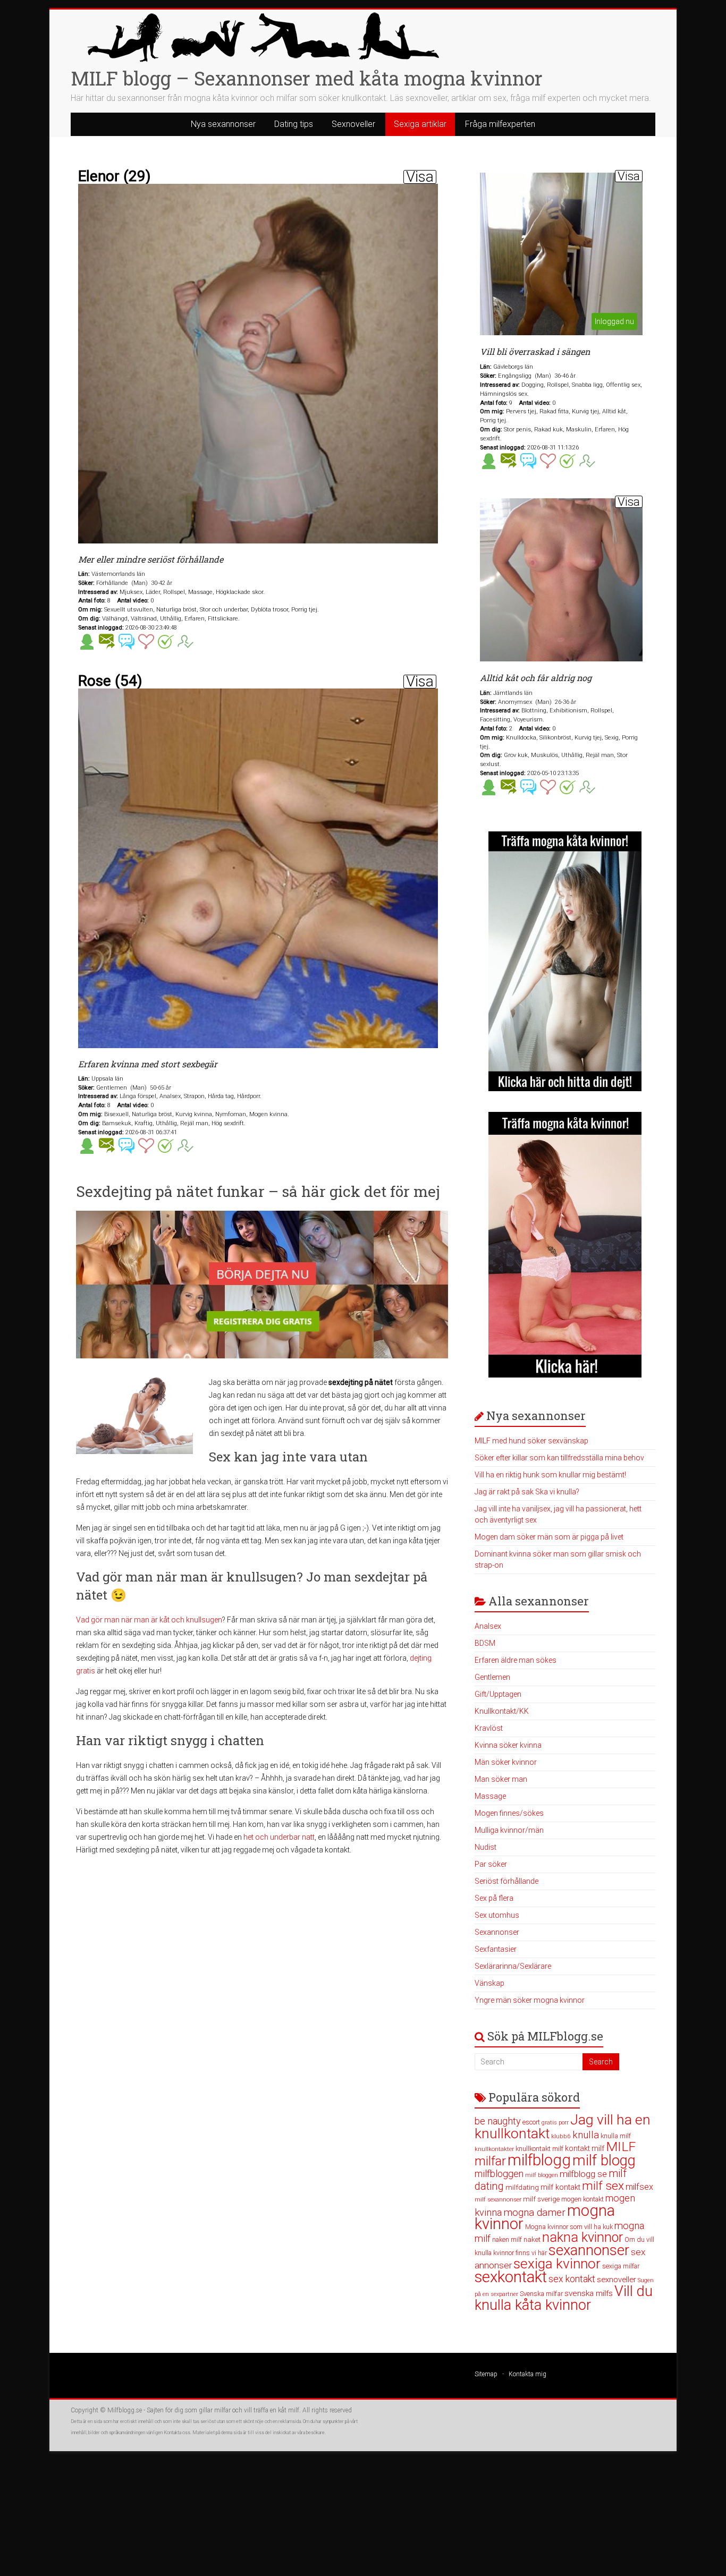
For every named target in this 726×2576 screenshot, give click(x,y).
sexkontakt (511, 2277)
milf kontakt (560, 2187)
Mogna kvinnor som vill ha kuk (569, 2227)
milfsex (639, 2187)
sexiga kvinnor (557, 2264)
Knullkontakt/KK (502, 1711)
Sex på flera (494, 1898)
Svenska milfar (541, 2294)
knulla (586, 2135)
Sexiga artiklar (420, 124)
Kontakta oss (177, 2433)
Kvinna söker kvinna (508, 1745)
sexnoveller (617, 2280)
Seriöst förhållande (506, 1881)
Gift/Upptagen (498, 1694)
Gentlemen (492, 1677)
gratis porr (555, 2123)
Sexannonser (497, 1932)
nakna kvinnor (583, 2237)
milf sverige (541, 2199)
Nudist (486, 1847)
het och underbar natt (279, 1837)
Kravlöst (489, 1728)
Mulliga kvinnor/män (509, 1830)
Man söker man (501, 1779)
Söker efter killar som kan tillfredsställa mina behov (559, 1458)
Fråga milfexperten (500, 124)
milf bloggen (542, 2175)
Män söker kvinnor (506, 1762)
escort (531, 2122)
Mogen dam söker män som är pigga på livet (549, 1537)
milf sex (603, 2186)
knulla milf (616, 2136)
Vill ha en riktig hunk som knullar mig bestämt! (550, 1475)
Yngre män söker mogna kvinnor (530, 2000)
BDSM (485, 1643)
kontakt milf (585, 2148)
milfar (490, 2161)
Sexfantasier (496, 1949)
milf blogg (604, 2161)
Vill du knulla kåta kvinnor (564, 2298)
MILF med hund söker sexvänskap (531, 1441)
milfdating (522, 2187)
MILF (621, 2146)
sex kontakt (572, 2279)
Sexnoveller (353, 124)
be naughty (498, 2121)
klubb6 (561, 2136)
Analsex (488, 1626)
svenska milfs (589, 2293)
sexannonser (589, 2250)
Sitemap (486, 2374)
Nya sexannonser (223, 124)
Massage (490, 1796)
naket (532, 2239)
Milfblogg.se (125, 2410)
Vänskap (489, 1983)
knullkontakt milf (539, 2149)
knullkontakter (494, 2149)
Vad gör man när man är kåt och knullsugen (149, 1620)
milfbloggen (499, 2174)
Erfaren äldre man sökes (516, 1660)
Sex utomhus (497, 1915)
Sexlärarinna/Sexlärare (513, 1966)
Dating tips (294, 124)
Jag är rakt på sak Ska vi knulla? (527, 1492)
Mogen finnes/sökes (509, 1813)
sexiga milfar (621, 2266)
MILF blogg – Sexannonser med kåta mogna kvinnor (307, 78)
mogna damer (534, 2212)
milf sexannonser (498, 2200)
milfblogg (539, 2160)
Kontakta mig (527, 2374)
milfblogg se (583, 2174)
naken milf (507, 2239)
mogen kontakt (583, 2199)
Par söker (491, 1864)
